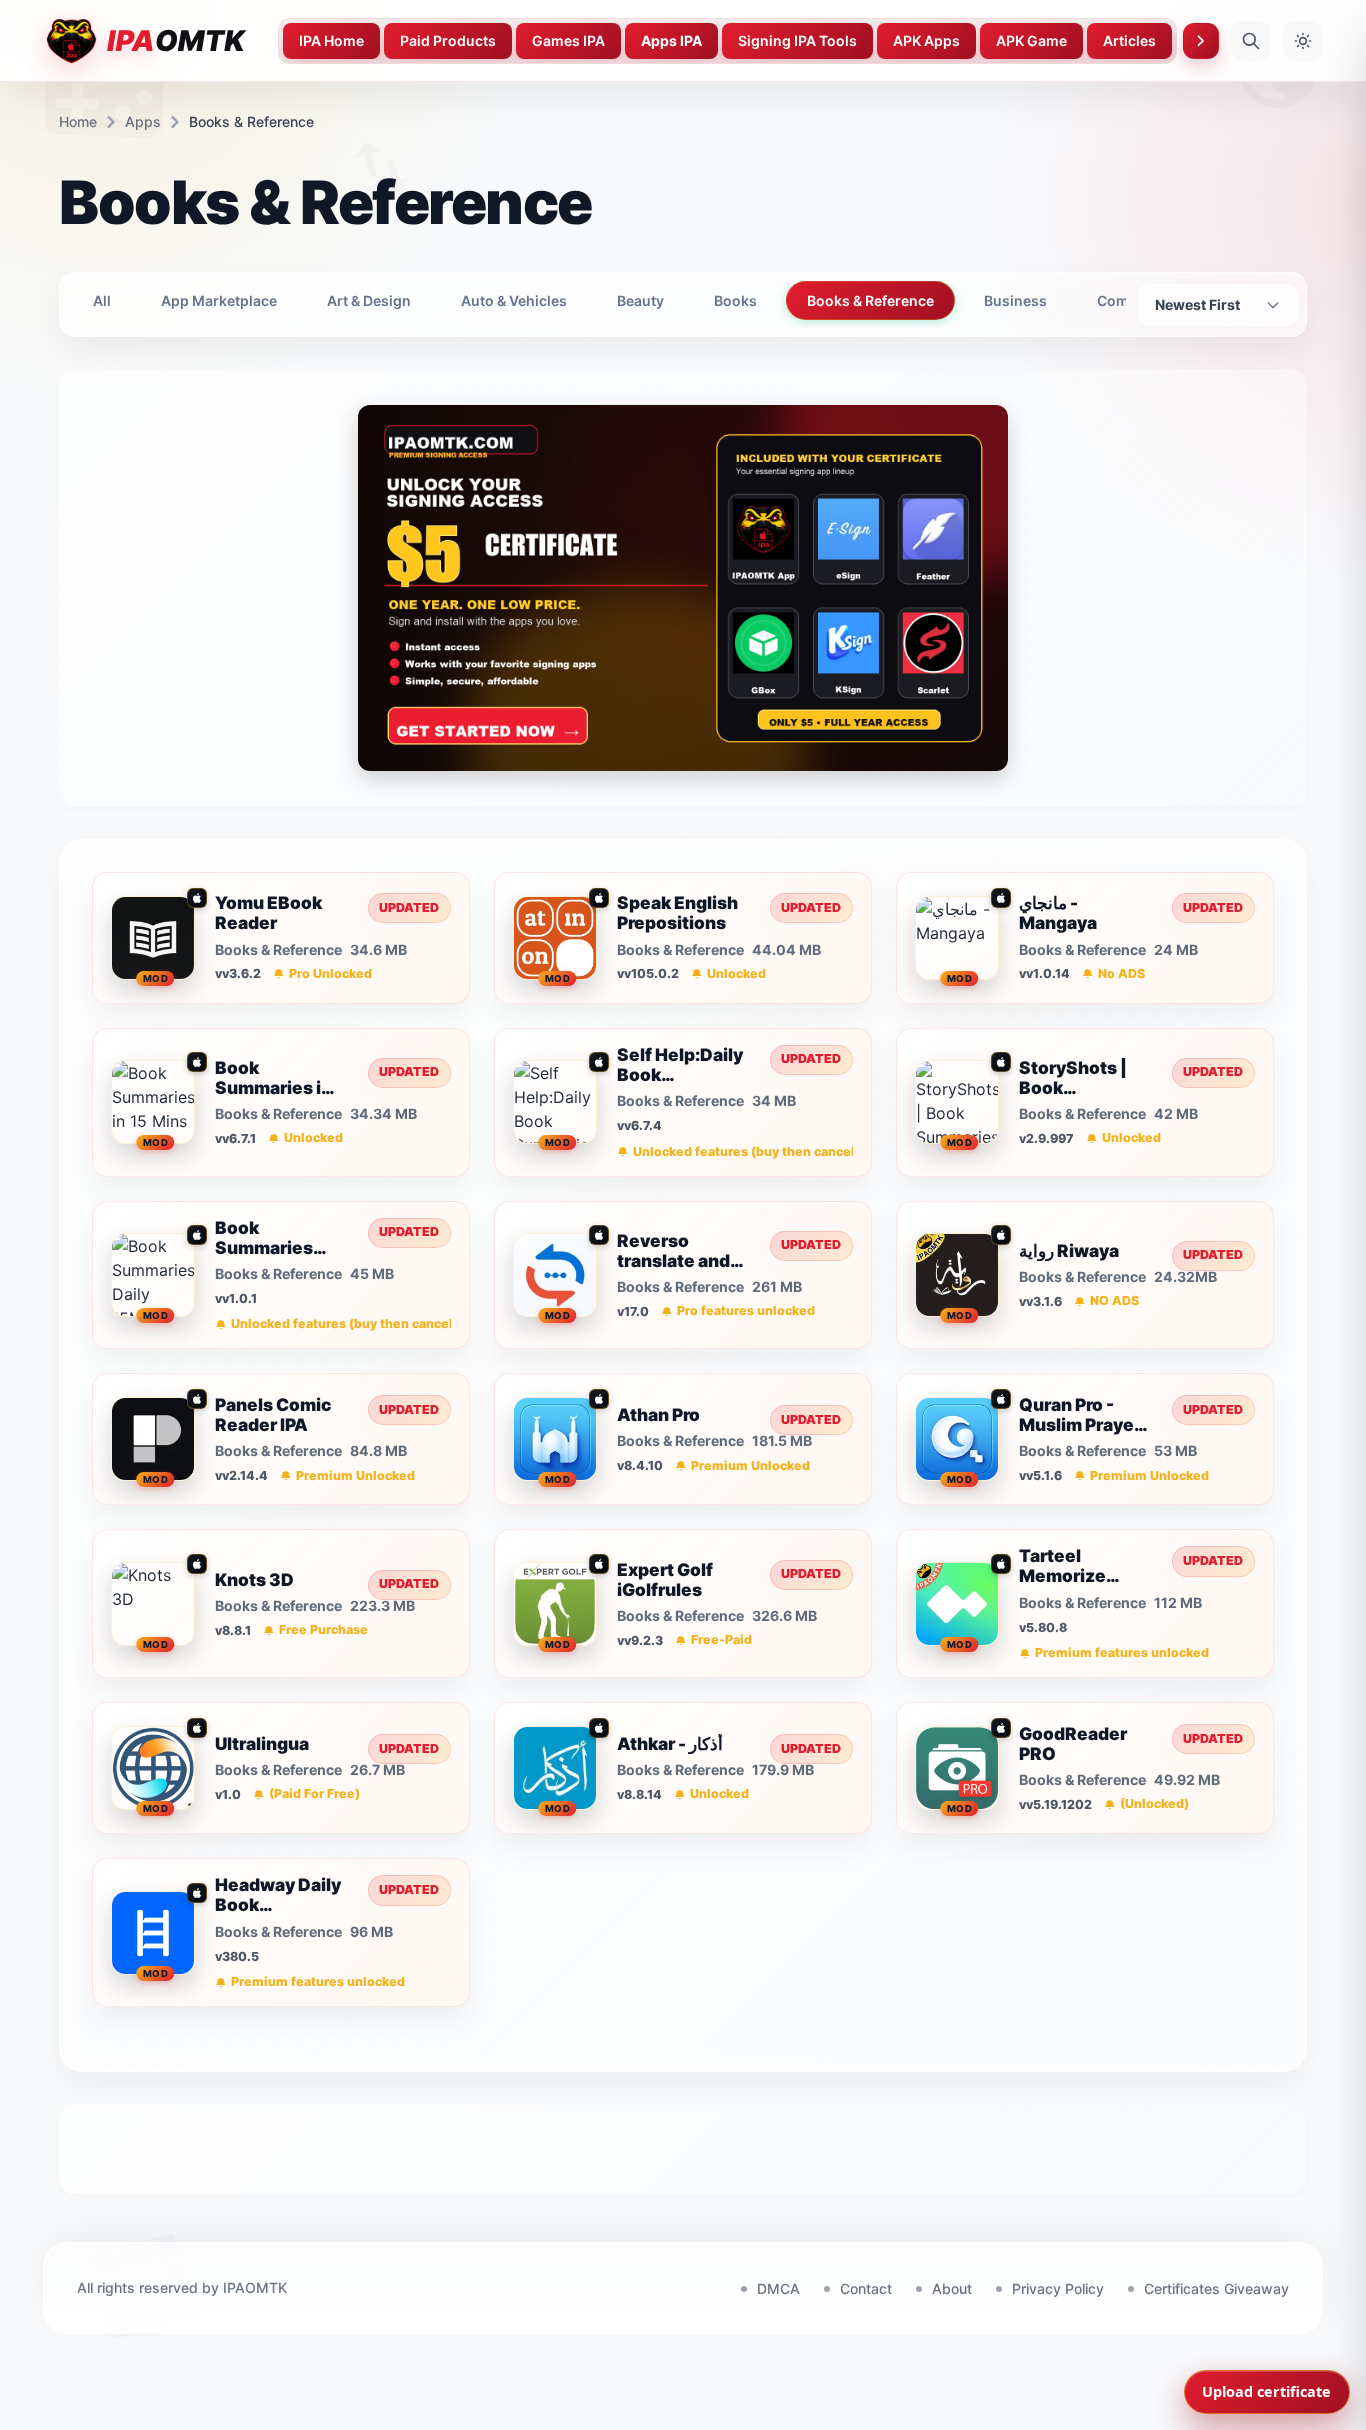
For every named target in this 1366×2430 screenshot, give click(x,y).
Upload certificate (1266, 2391)
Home (78, 121)
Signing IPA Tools (797, 40)
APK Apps (926, 40)
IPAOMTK (255, 2287)
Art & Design (369, 300)
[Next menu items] (1201, 41)
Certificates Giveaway (1216, 2288)
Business (1015, 300)
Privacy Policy (1058, 2288)
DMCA (778, 2288)
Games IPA (568, 40)
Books (735, 300)
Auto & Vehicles (514, 300)
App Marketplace (219, 300)
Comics (1123, 300)
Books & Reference (870, 300)
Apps (143, 121)
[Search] (1251, 41)
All (102, 300)
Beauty (640, 300)
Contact (866, 2288)
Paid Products (448, 40)
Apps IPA (671, 40)
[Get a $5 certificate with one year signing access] (683, 588)
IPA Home (331, 40)
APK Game (1031, 40)
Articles (1129, 40)
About (952, 2288)
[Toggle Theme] (1303, 41)
